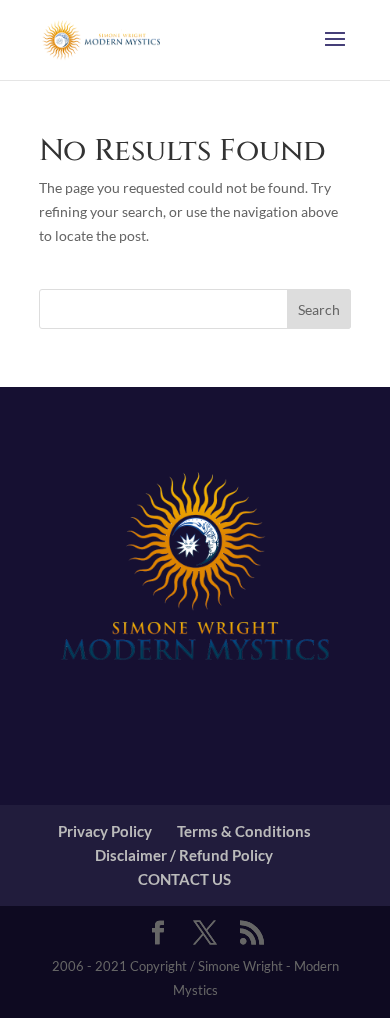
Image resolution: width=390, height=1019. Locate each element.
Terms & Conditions (244, 831)
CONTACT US (184, 879)
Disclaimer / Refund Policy (184, 855)
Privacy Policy (105, 831)
